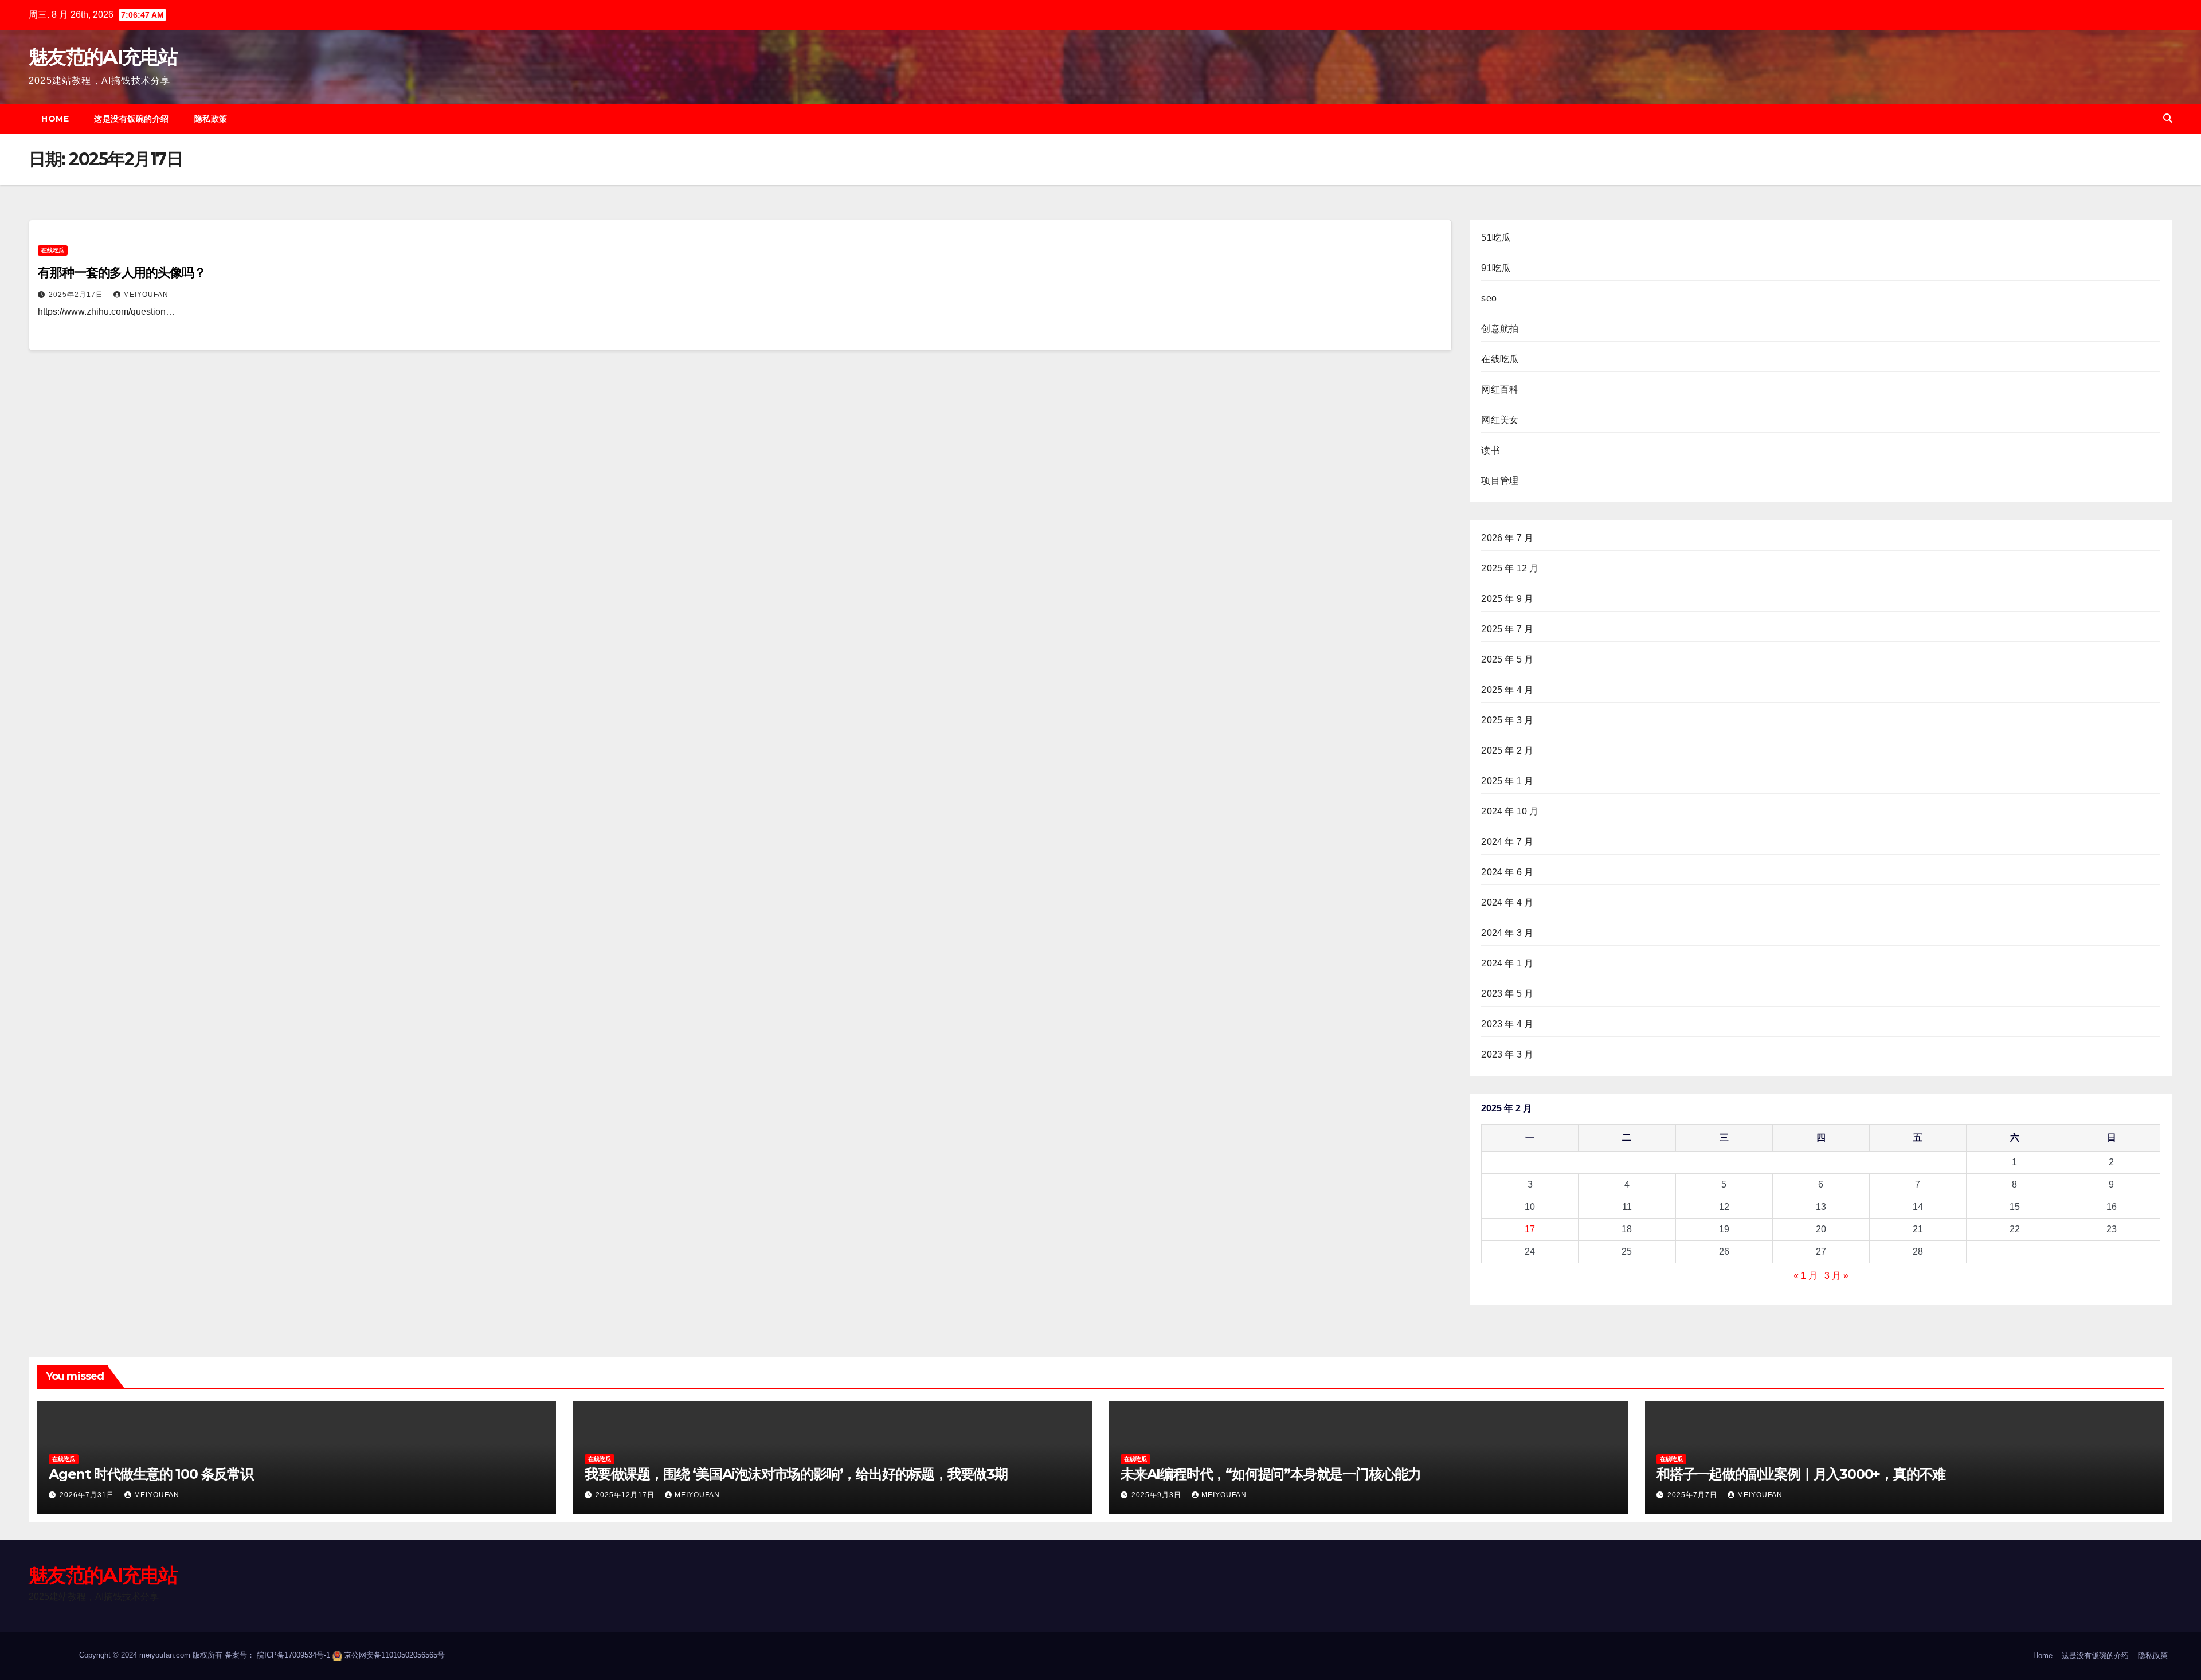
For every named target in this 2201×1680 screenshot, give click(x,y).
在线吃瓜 (53, 250)
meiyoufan (146, 295)
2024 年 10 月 (1510, 811)
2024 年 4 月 (1507, 902)
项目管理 (1500, 481)
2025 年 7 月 (1507, 629)
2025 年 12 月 (1510, 568)
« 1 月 (1806, 1276)
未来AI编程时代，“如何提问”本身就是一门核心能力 (1271, 1474)
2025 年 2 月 (1507, 751)
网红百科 (1500, 389)
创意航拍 (1500, 329)
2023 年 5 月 (1507, 994)
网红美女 (1500, 420)
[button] (2168, 118)
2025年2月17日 (77, 295)
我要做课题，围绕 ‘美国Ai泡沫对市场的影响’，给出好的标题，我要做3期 (796, 1474)
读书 (1490, 450)
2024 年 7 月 (1507, 842)
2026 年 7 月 (1507, 538)
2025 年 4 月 (1507, 690)
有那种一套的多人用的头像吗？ (122, 273)
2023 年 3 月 (1507, 1054)
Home (55, 119)
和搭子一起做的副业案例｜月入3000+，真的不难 (1801, 1474)
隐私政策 (211, 119)
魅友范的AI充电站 (103, 57)
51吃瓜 (1496, 238)
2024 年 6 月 (1507, 872)
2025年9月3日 (1158, 1495)
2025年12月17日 (626, 1495)
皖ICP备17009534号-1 (293, 1655)
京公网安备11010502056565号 (394, 1655)
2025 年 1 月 (1507, 781)
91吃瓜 (1496, 268)
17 (1530, 1229)
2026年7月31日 (88, 1495)
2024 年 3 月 (1507, 933)
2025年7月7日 (1693, 1495)
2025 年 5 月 (1507, 659)
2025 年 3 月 (1507, 720)
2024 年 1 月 (1507, 963)
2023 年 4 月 (1507, 1024)
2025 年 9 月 (1507, 599)
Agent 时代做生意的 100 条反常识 (151, 1474)
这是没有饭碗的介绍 (132, 119)
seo (1489, 298)
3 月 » (1836, 1276)
